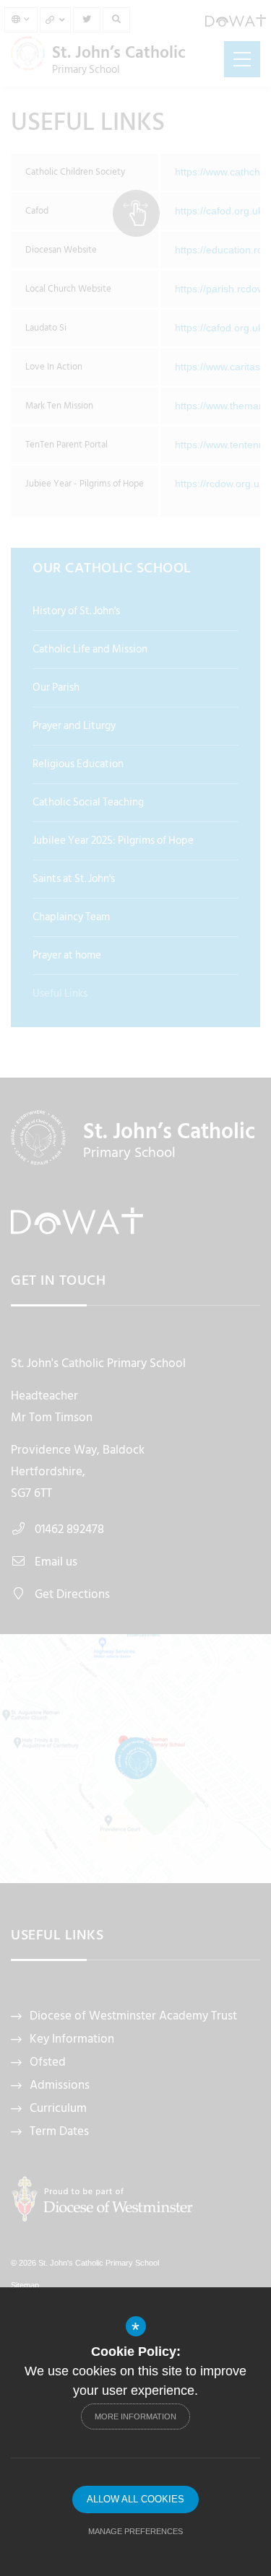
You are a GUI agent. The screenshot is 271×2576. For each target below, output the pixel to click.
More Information (135, 2416)
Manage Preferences (135, 2531)
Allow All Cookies (135, 2499)
